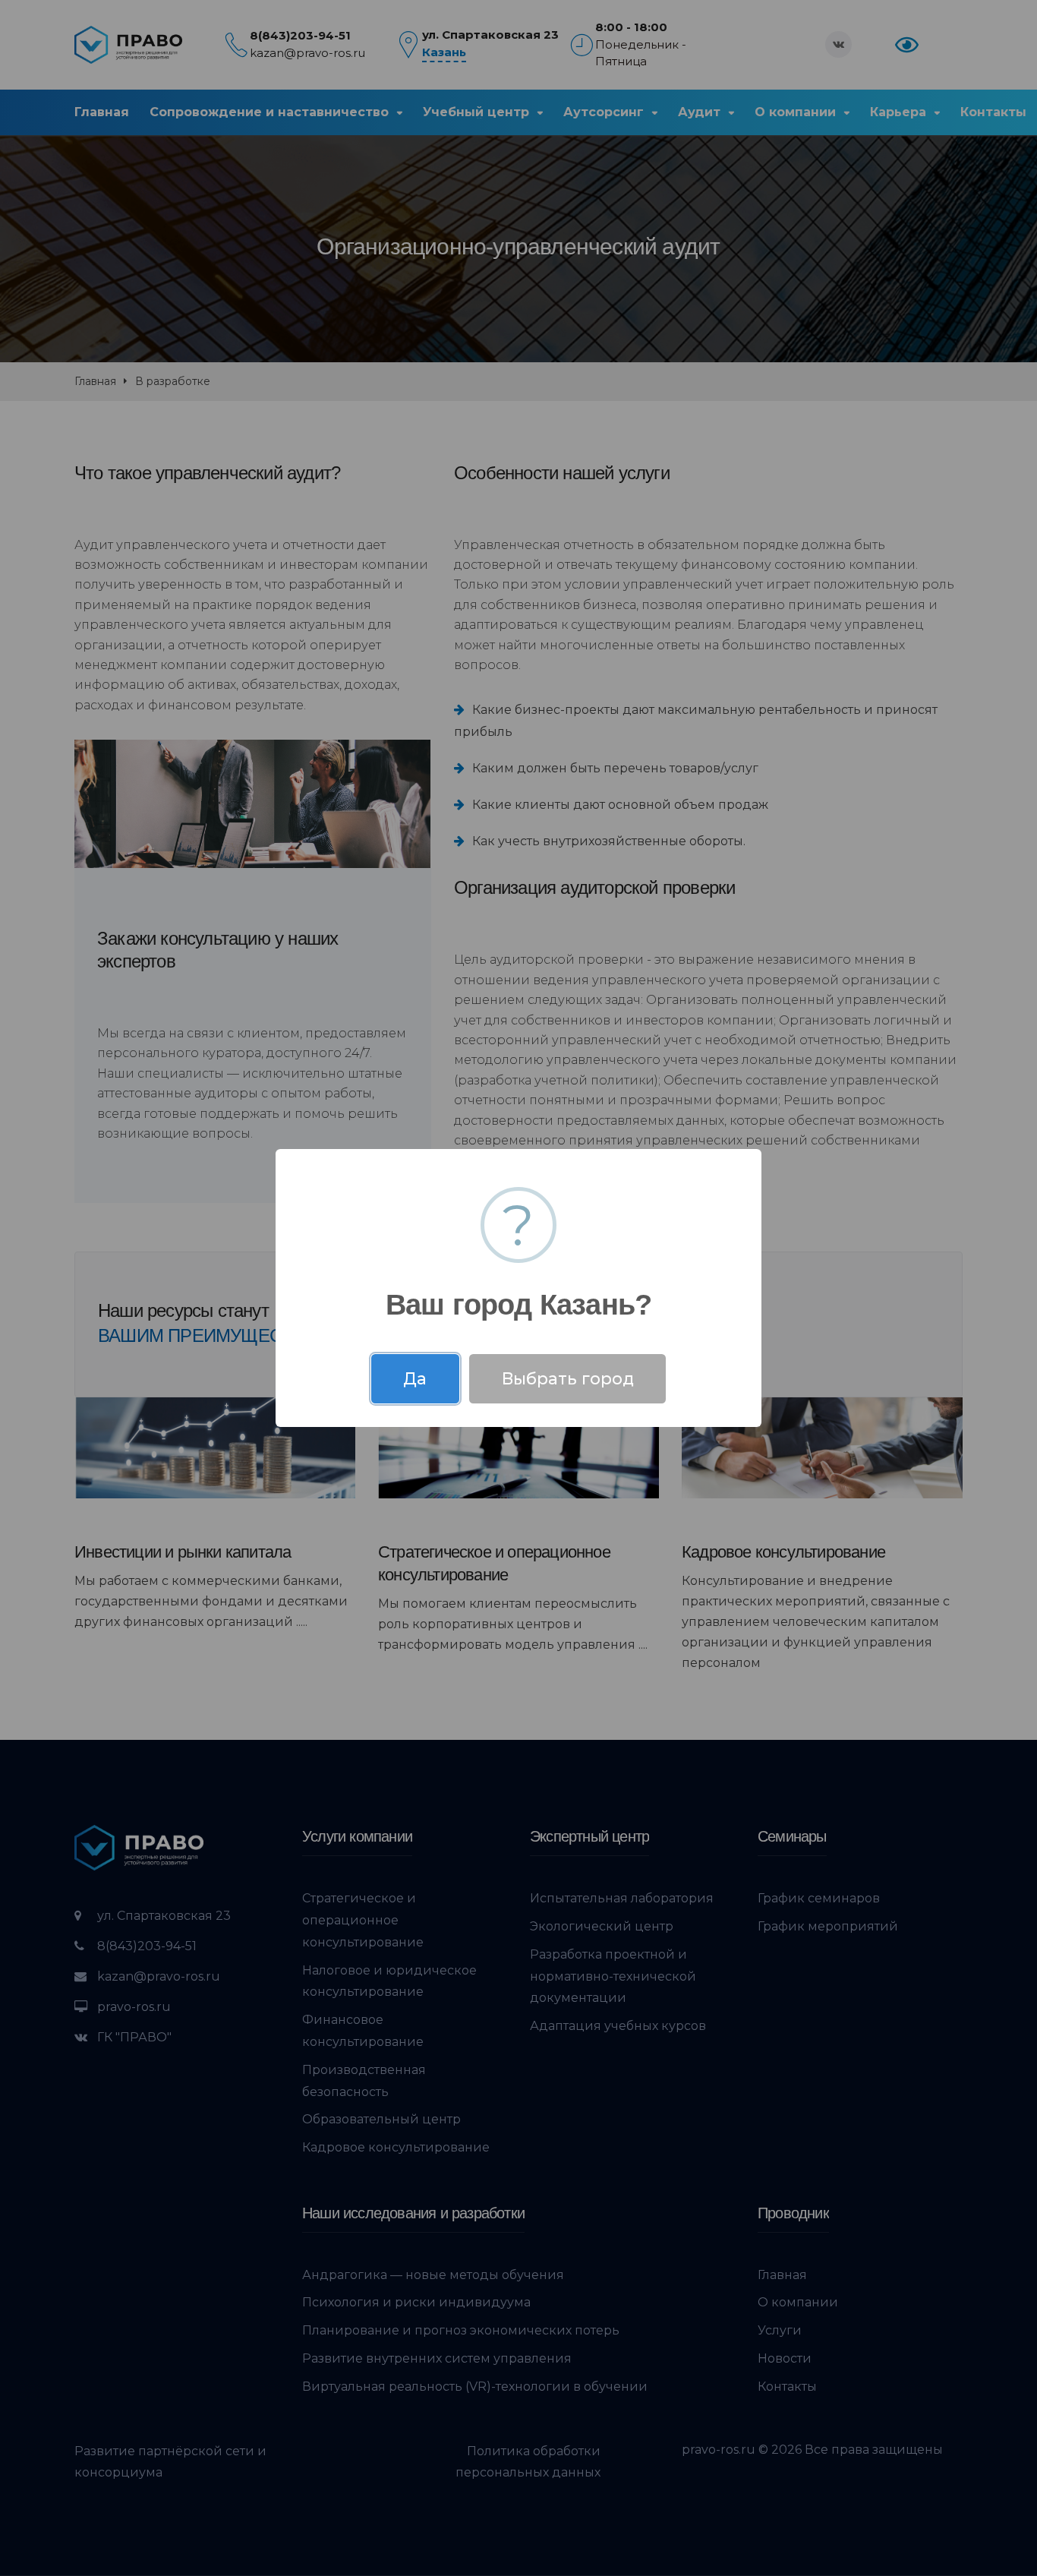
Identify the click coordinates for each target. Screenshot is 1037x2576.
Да (415, 1378)
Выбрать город (568, 1378)
